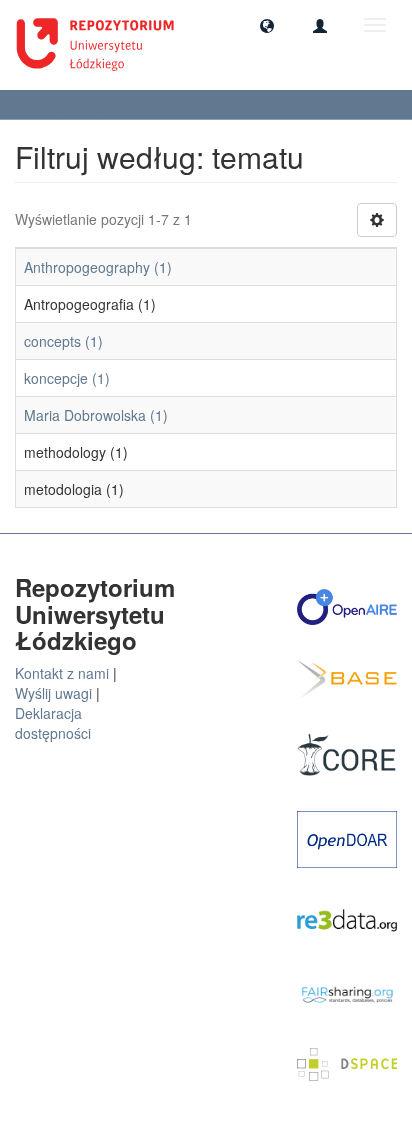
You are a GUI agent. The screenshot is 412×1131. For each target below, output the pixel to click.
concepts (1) (63, 341)
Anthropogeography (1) (98, 267)
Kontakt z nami (62, 673)
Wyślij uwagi (53, 693)
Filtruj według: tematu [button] (90, 104)
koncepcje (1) (67, 378)
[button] (267, 25)
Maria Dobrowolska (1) (96, 415)
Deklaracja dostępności (53, 723)
